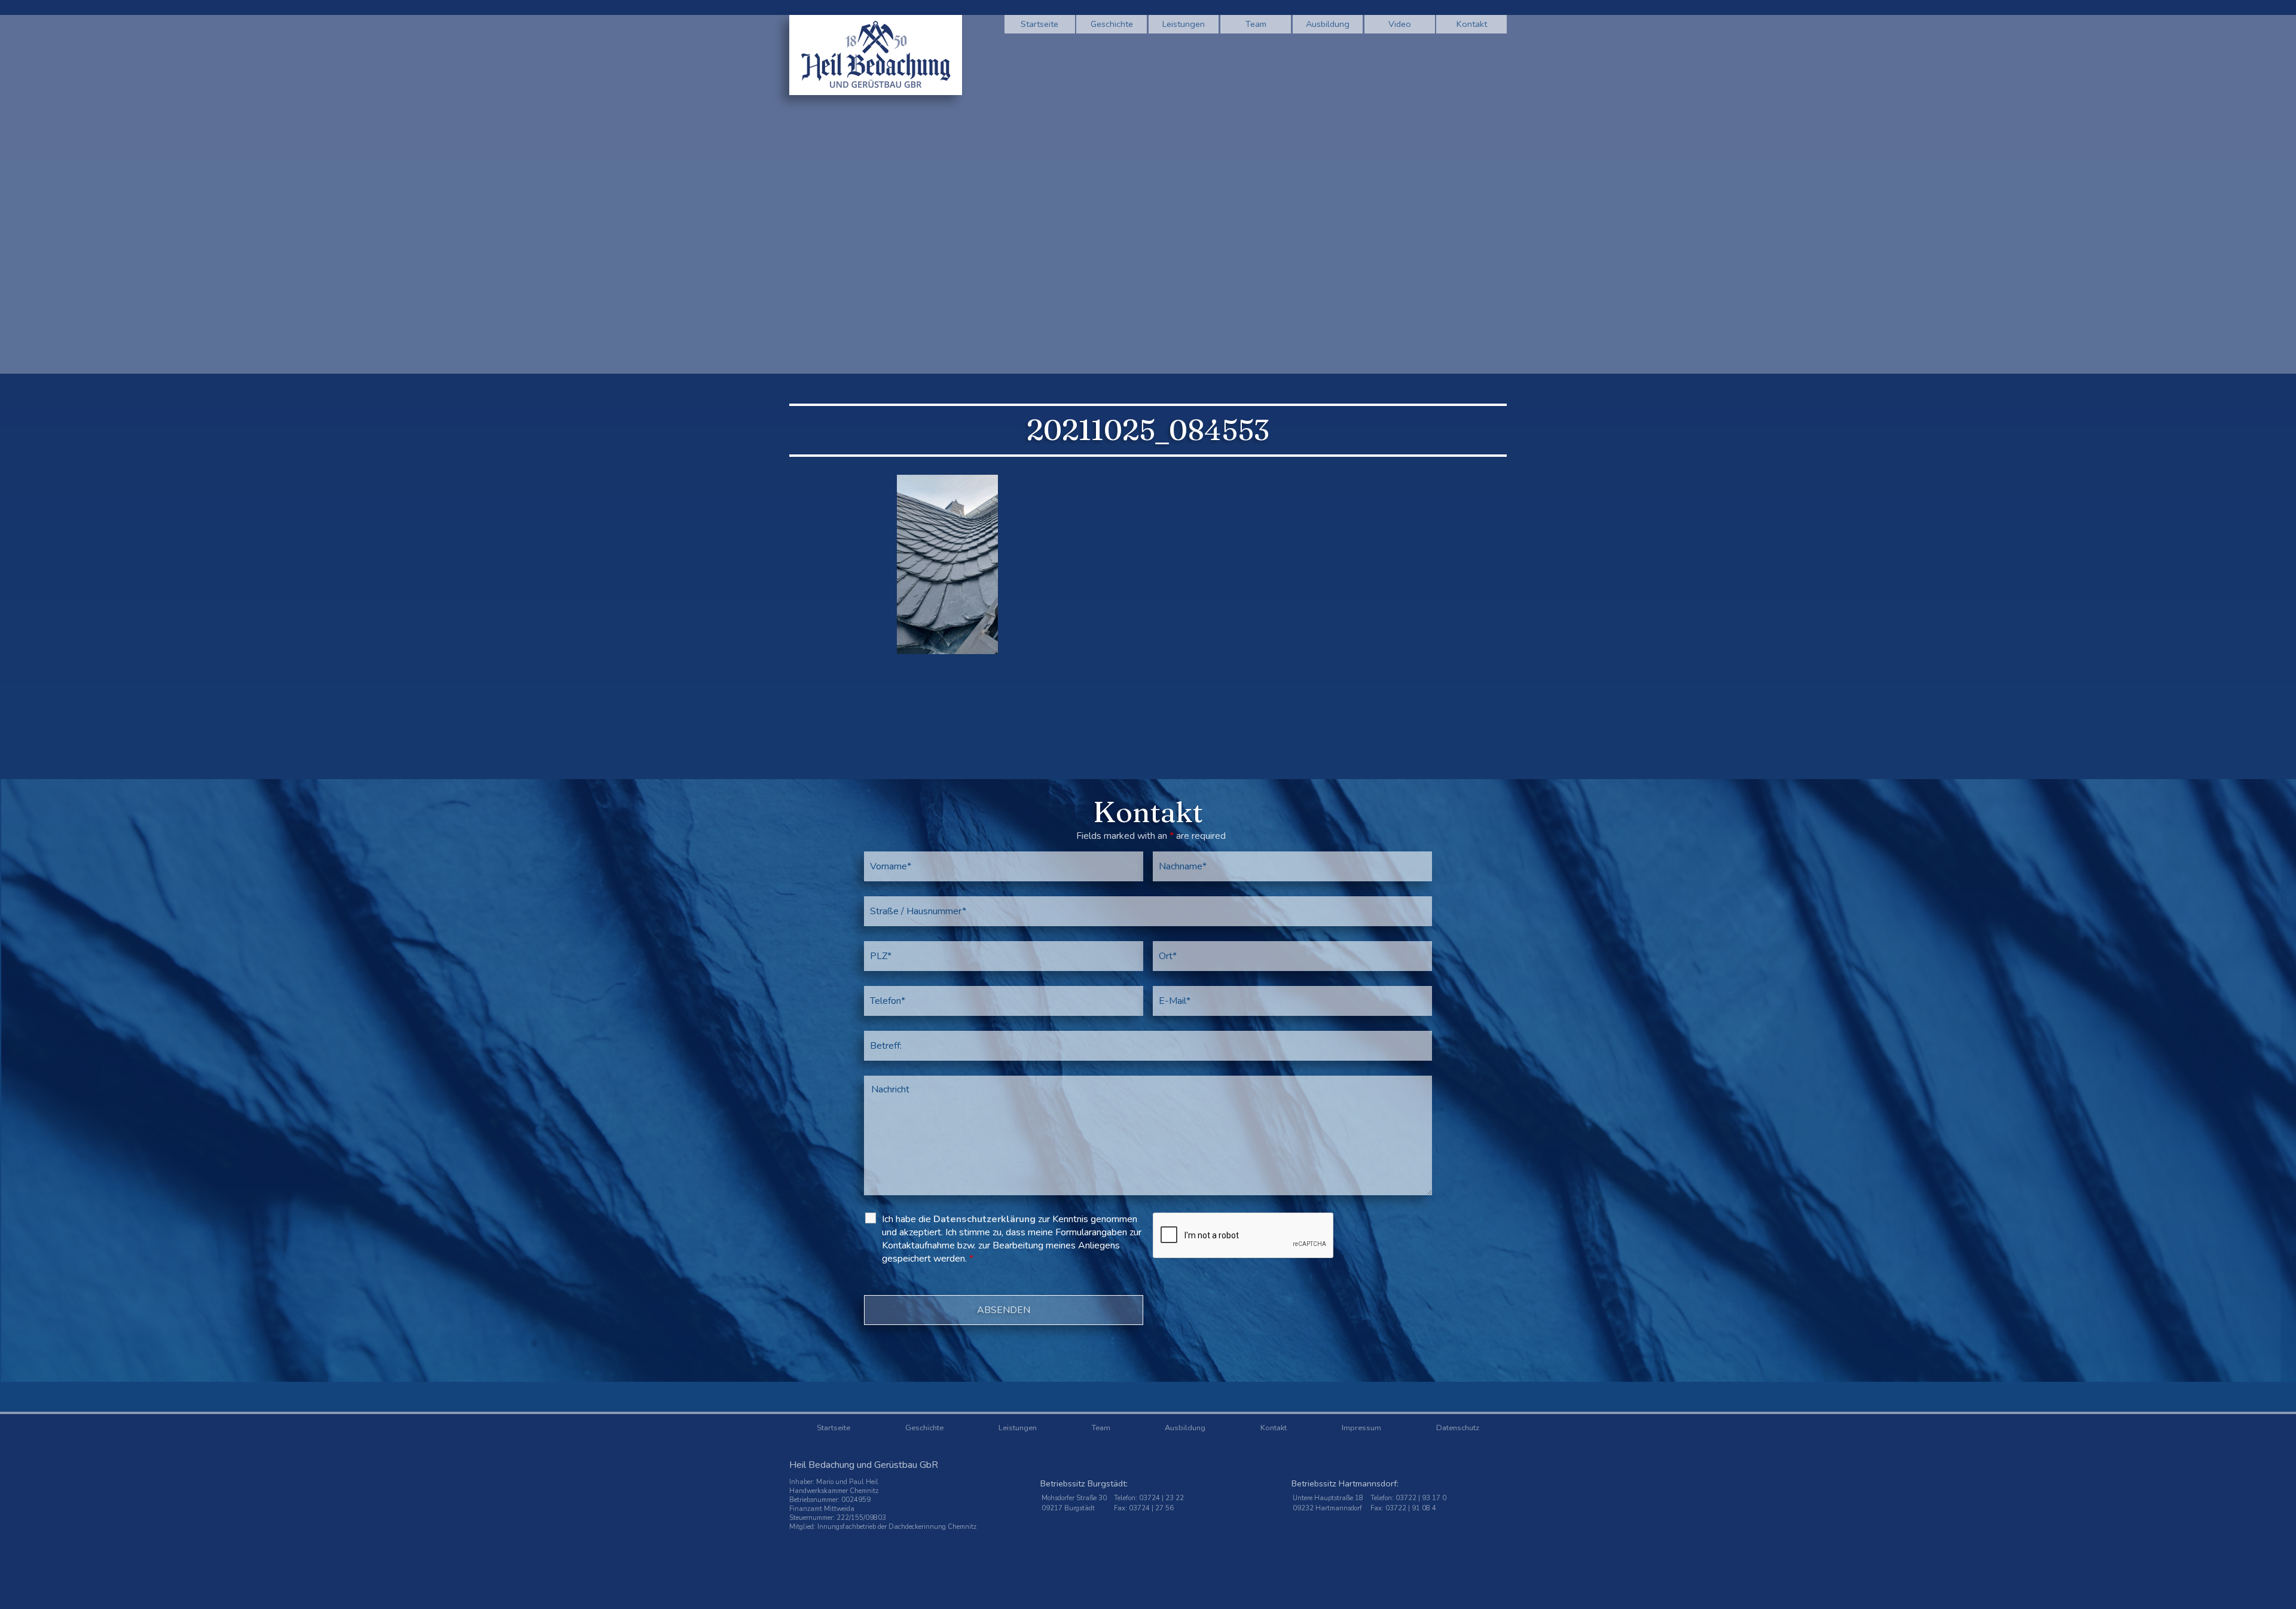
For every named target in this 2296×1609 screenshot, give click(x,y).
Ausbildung (1328, 24)
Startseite (1039, 24)
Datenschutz (1458, 1428)
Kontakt (1472, 24)
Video (1400, 24)
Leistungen (1184, 24)
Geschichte (1112, 24)
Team (1256, 24)
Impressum (1361, 1428)
